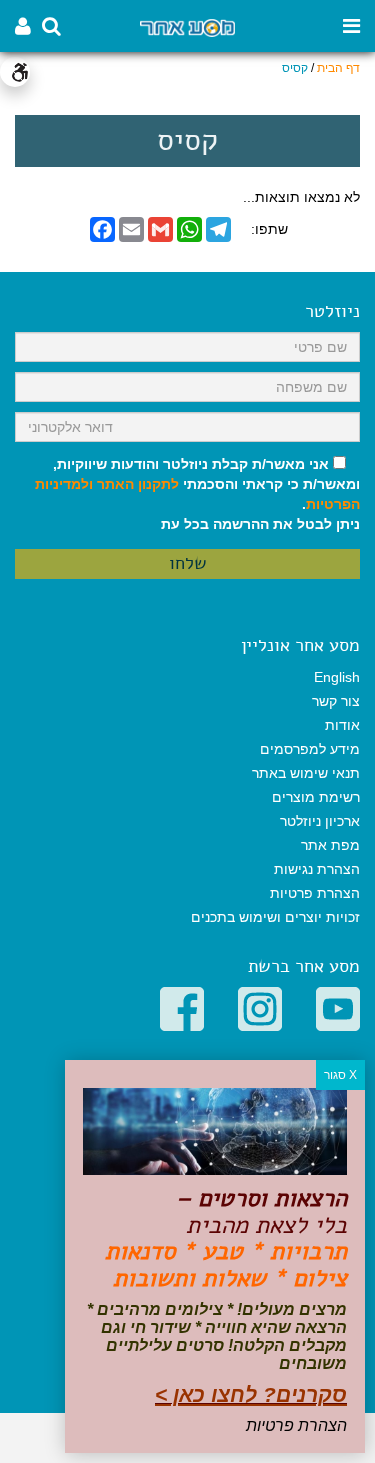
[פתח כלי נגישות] (15, 72)
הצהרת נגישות (317, 869)
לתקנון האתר (138, 484)
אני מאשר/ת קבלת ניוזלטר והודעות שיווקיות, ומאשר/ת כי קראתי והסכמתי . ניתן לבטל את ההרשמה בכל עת (197, 494)
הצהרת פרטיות (315, 893)
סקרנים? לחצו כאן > (251, 1394)
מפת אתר (330, 845)
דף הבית (338, 68)
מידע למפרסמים (310, 749)
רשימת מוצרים (316, 797)
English (337, 677)
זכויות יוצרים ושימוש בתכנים (275, 917)
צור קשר (336, 701)
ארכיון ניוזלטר (320, 821)
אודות (342, 725)
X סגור (340, 1075)
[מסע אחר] (187, 26)
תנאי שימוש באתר (306, 773)
